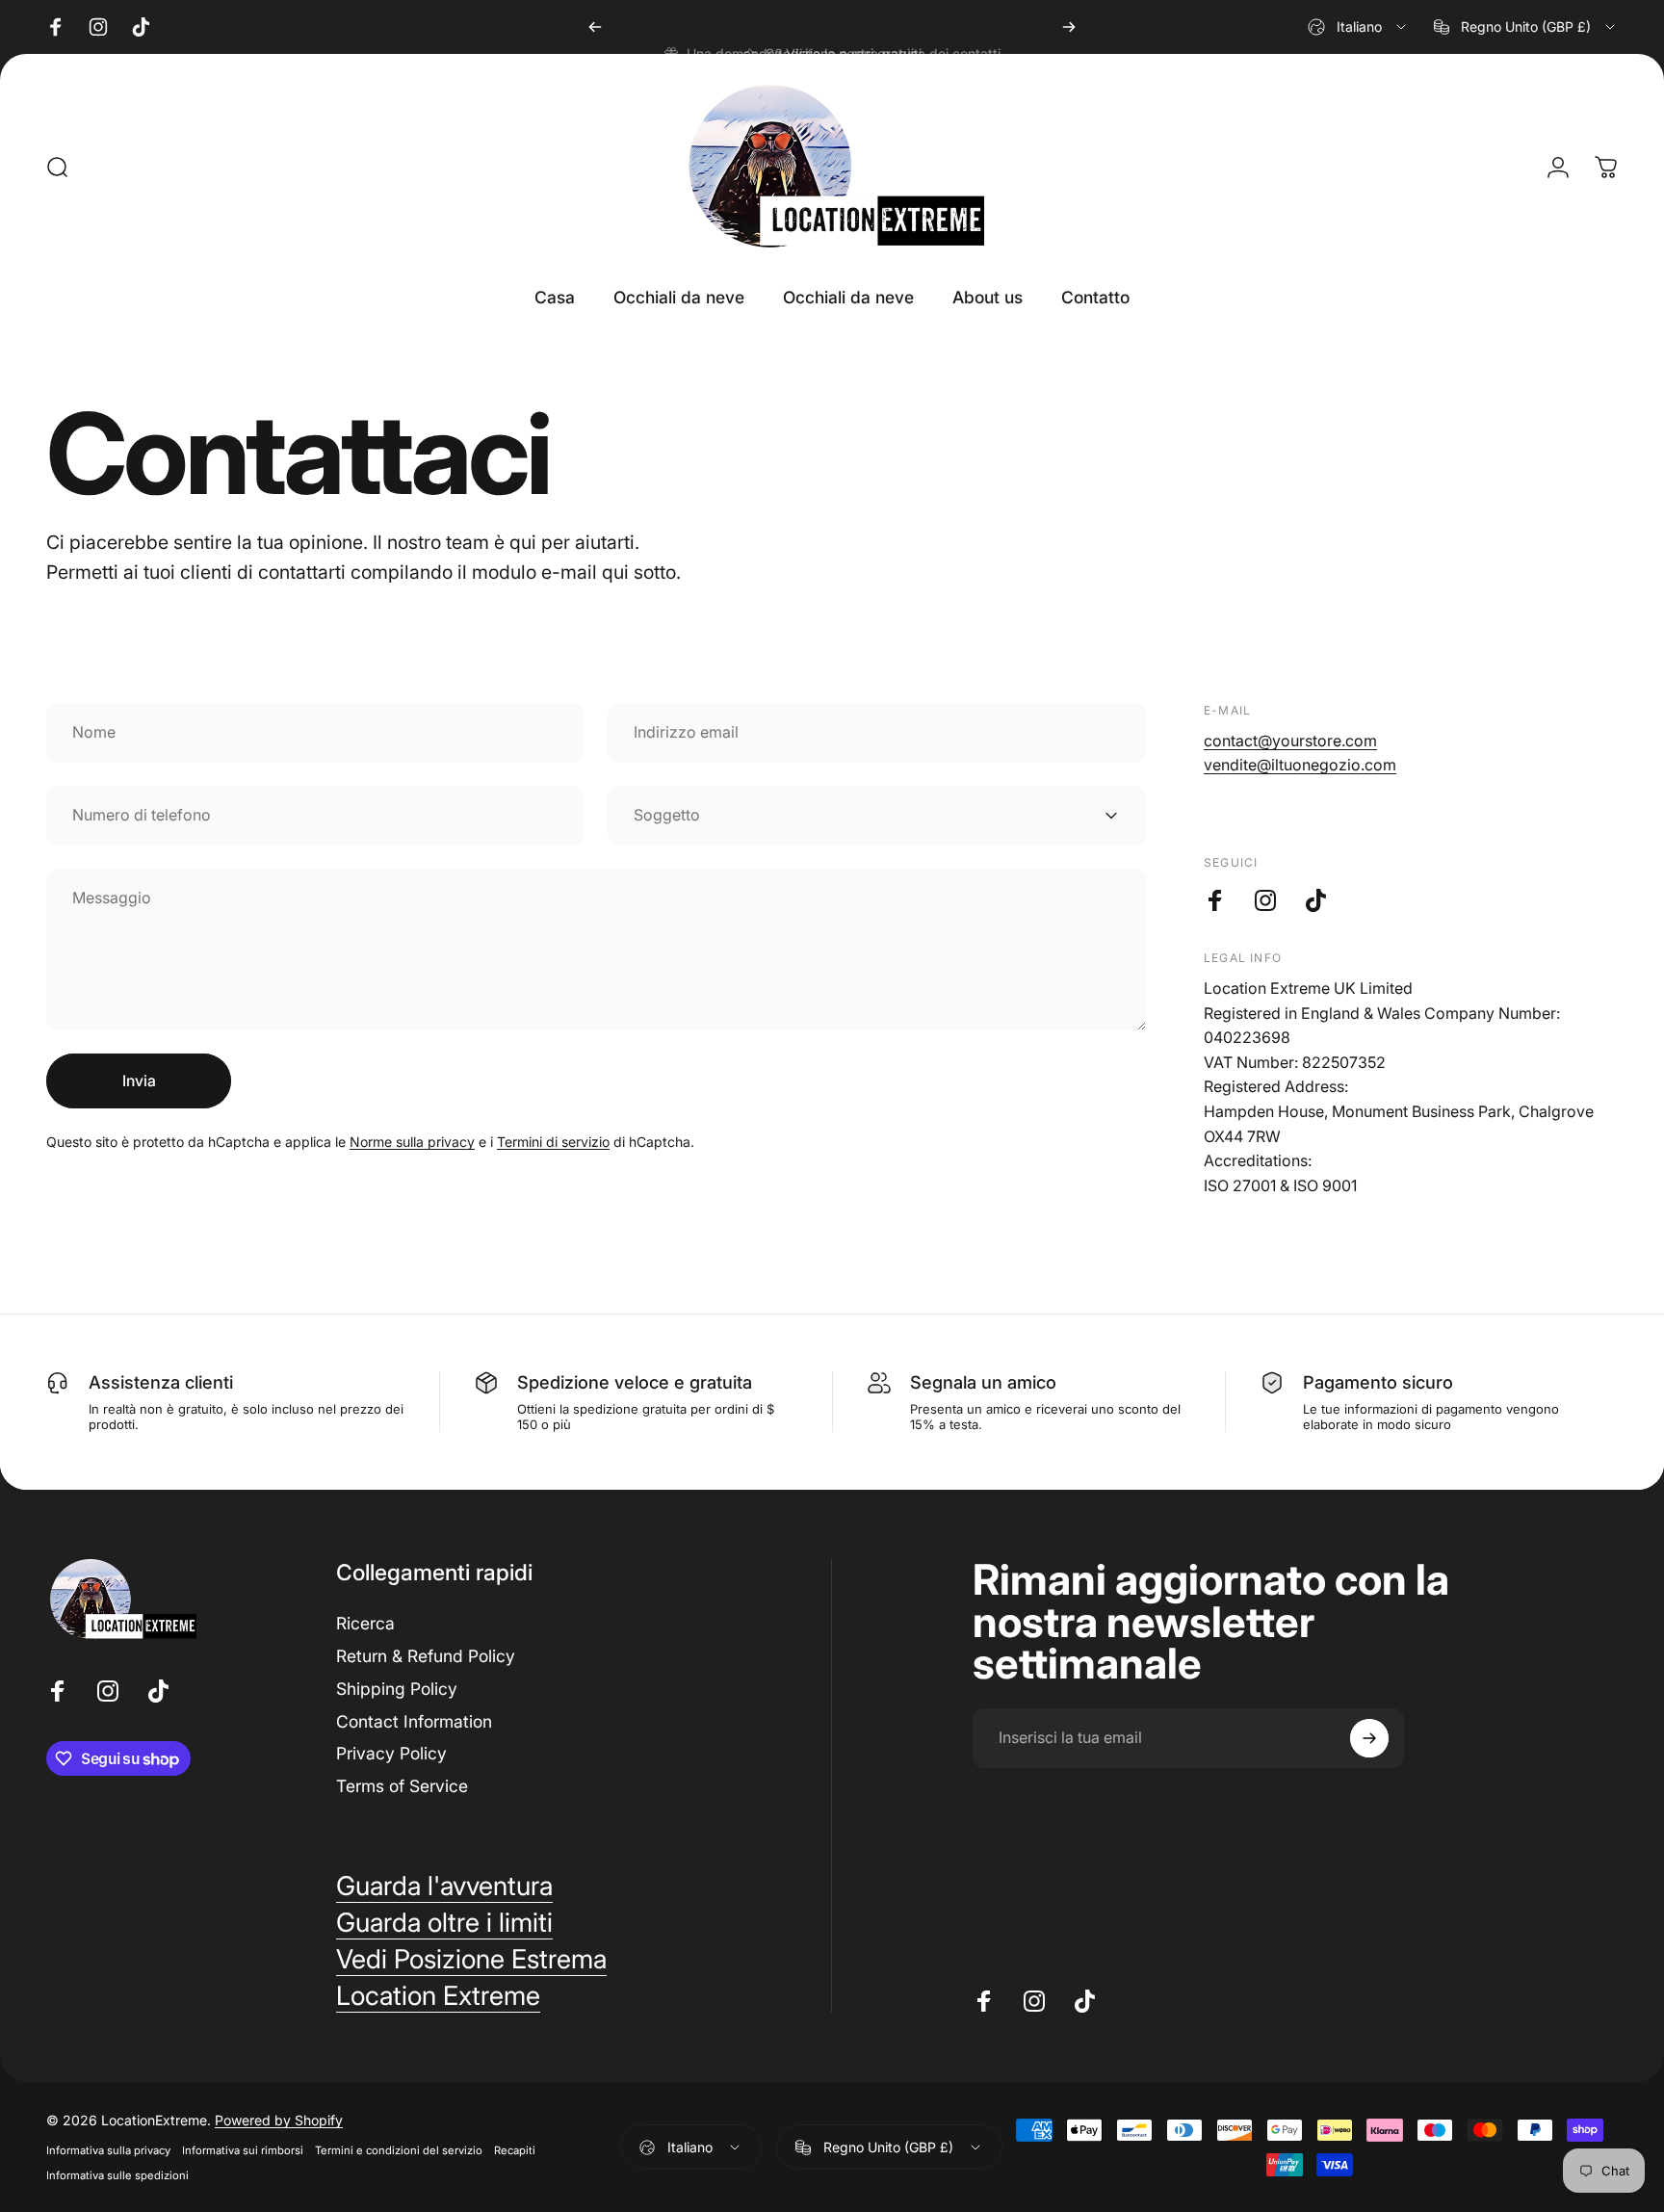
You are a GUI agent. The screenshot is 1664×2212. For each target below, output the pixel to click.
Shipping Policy (397, 1689)
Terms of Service (402, 1786)
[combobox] (1358, 27)
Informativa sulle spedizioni (117, 2175)
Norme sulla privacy (412, 1142)
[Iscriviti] (1369, 1738)
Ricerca (365, 1623)
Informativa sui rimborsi (243, 2150)
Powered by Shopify (279, 2120)
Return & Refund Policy (426, 1656)
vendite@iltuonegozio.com (1300, 765)
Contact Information (414, 1721)
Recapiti (515, 2150)
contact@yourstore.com (1290, 741)
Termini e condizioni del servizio (399, 2150)
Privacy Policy (391, 1753)
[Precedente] (595, 27)
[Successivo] (1069, 27)
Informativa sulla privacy (108, 2150)
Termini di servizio (553, 1142)
